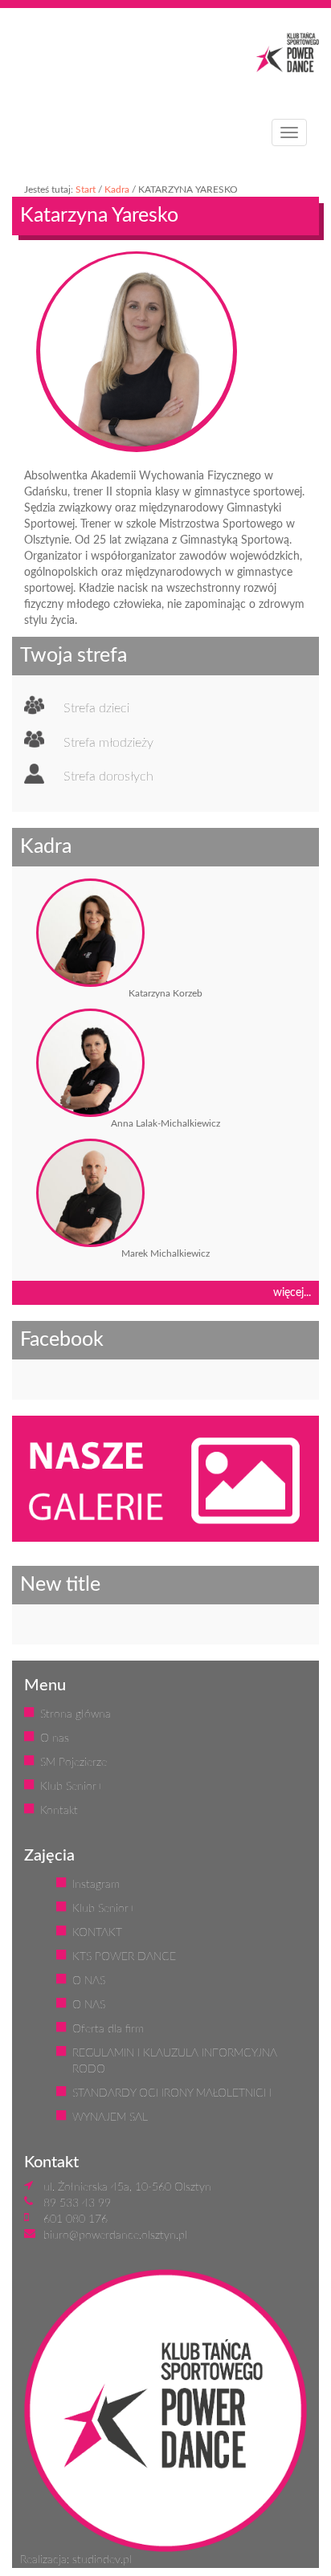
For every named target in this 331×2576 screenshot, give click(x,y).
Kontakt (59, 1811)
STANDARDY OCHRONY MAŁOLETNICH (172, 2093)
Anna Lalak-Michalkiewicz (165, 1123)
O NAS (89, 1981)
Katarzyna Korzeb (165, 993)
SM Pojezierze (74, 1763)
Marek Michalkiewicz (165, 1253)
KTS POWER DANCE (124, 1957)
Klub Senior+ (72, 1787)
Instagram (96, 1885)
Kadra (117, 190)
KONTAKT (97, 1933)
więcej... (292, 1293)
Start (86, 190)
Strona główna (76, 1714)
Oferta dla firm (108, 2029)
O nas (55, 1738)
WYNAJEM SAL (110, 2117)
